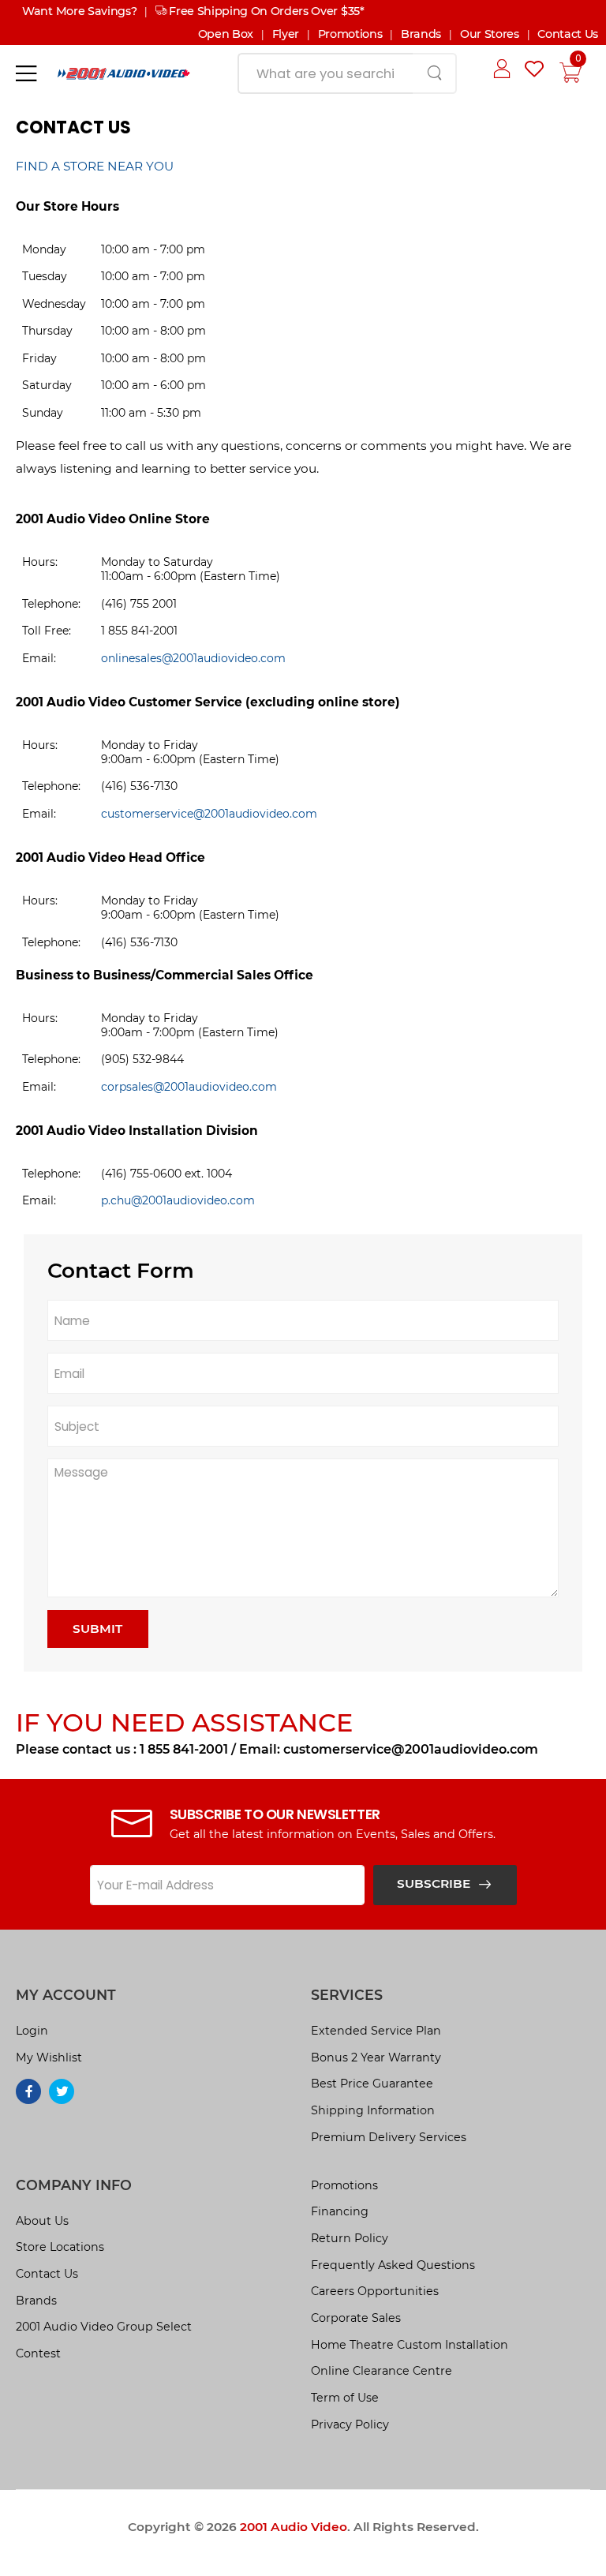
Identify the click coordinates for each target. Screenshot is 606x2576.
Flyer (286, 34)
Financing (340, 2211)
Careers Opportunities (375, 2291)
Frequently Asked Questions (393, 2265)
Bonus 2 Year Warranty (376, 2057)
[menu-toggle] (26, 73)
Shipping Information (373, 2110)
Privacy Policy (350, 2424)
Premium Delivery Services (389, 2137)
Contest (38, 2353)
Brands (421, 34)
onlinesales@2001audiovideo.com (193, 658)
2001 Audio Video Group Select (104, 2327)
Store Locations (60, 2247)
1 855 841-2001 (184, 1749)
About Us (42, 2221)
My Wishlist (49, 2057)
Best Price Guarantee (372, 2084)
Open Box (226, 34)
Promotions (350, 34)
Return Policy (350, 2238)
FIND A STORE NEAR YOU (95, 166)
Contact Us (568, 34)
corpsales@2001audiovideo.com (189, 1087)
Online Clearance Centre (382, 2371)
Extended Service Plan (376, 2031)
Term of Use (345, 2398)
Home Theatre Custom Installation (410, 2345)
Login (32, 2031)
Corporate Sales (356, 2318)
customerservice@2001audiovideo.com (209, 814)
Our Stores (490, 34)
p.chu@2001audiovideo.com (178, 1200)
